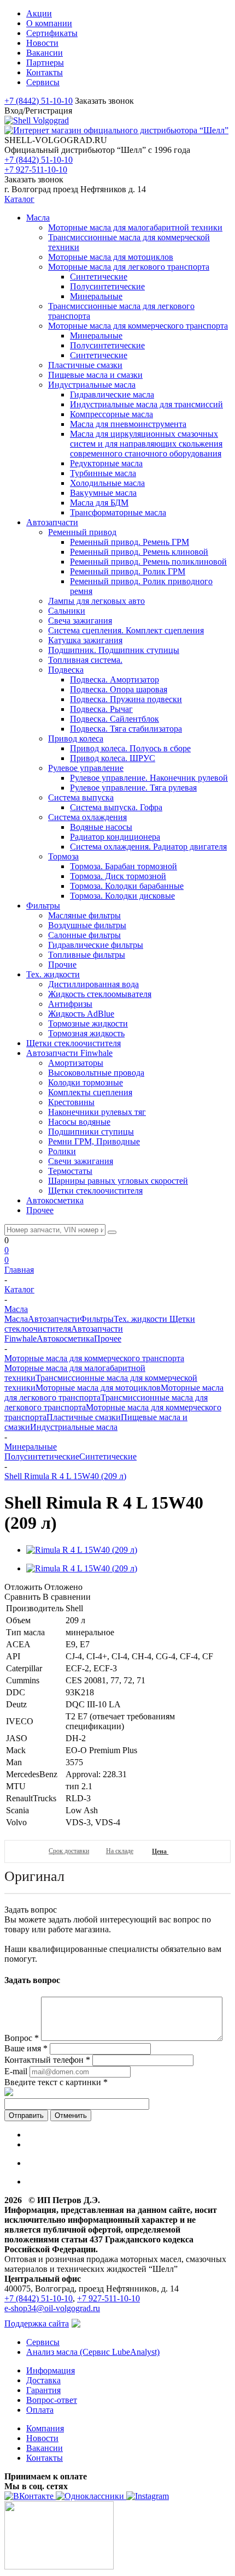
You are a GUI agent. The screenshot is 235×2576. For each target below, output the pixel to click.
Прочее (108, 1339)
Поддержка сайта (37, 2323)
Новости (42, 2438)
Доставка (43, 2380)
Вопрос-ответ (52, 2400)
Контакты (45, 2458)
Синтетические (108, 1456)
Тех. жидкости (142, 1319)
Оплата (40, 2410)
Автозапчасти (54, 1319)
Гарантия (43, 2390)
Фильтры (97, 1319)
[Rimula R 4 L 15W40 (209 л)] (82, 1550)
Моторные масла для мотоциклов (98, 1388)
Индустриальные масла (74, 1427)
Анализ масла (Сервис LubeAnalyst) (93, 2352)
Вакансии (45, 2448)
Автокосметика (65, 1339)
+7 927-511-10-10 (36, 170)
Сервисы (43, 2342)
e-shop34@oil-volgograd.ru (52, 2308)
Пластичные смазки (84, 1417)
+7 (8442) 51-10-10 (39, 101)
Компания (45, 2428)
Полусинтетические (42, 1456)
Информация (51, 2370)
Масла (16, 1319)
